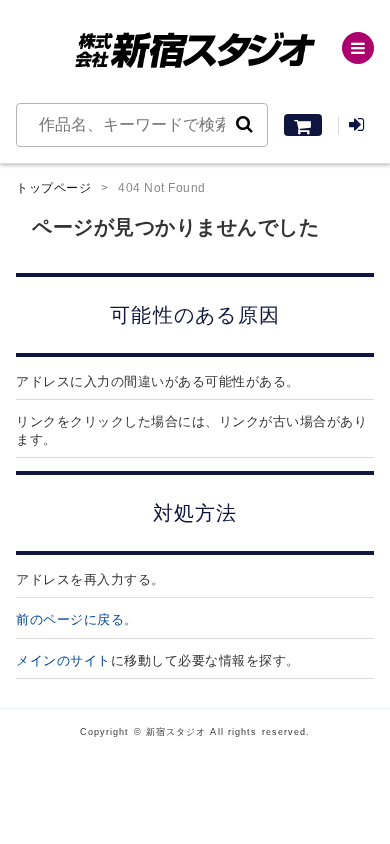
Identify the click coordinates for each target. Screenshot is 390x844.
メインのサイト (63, 660)
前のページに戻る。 (77, 619)
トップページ (53, 188)
